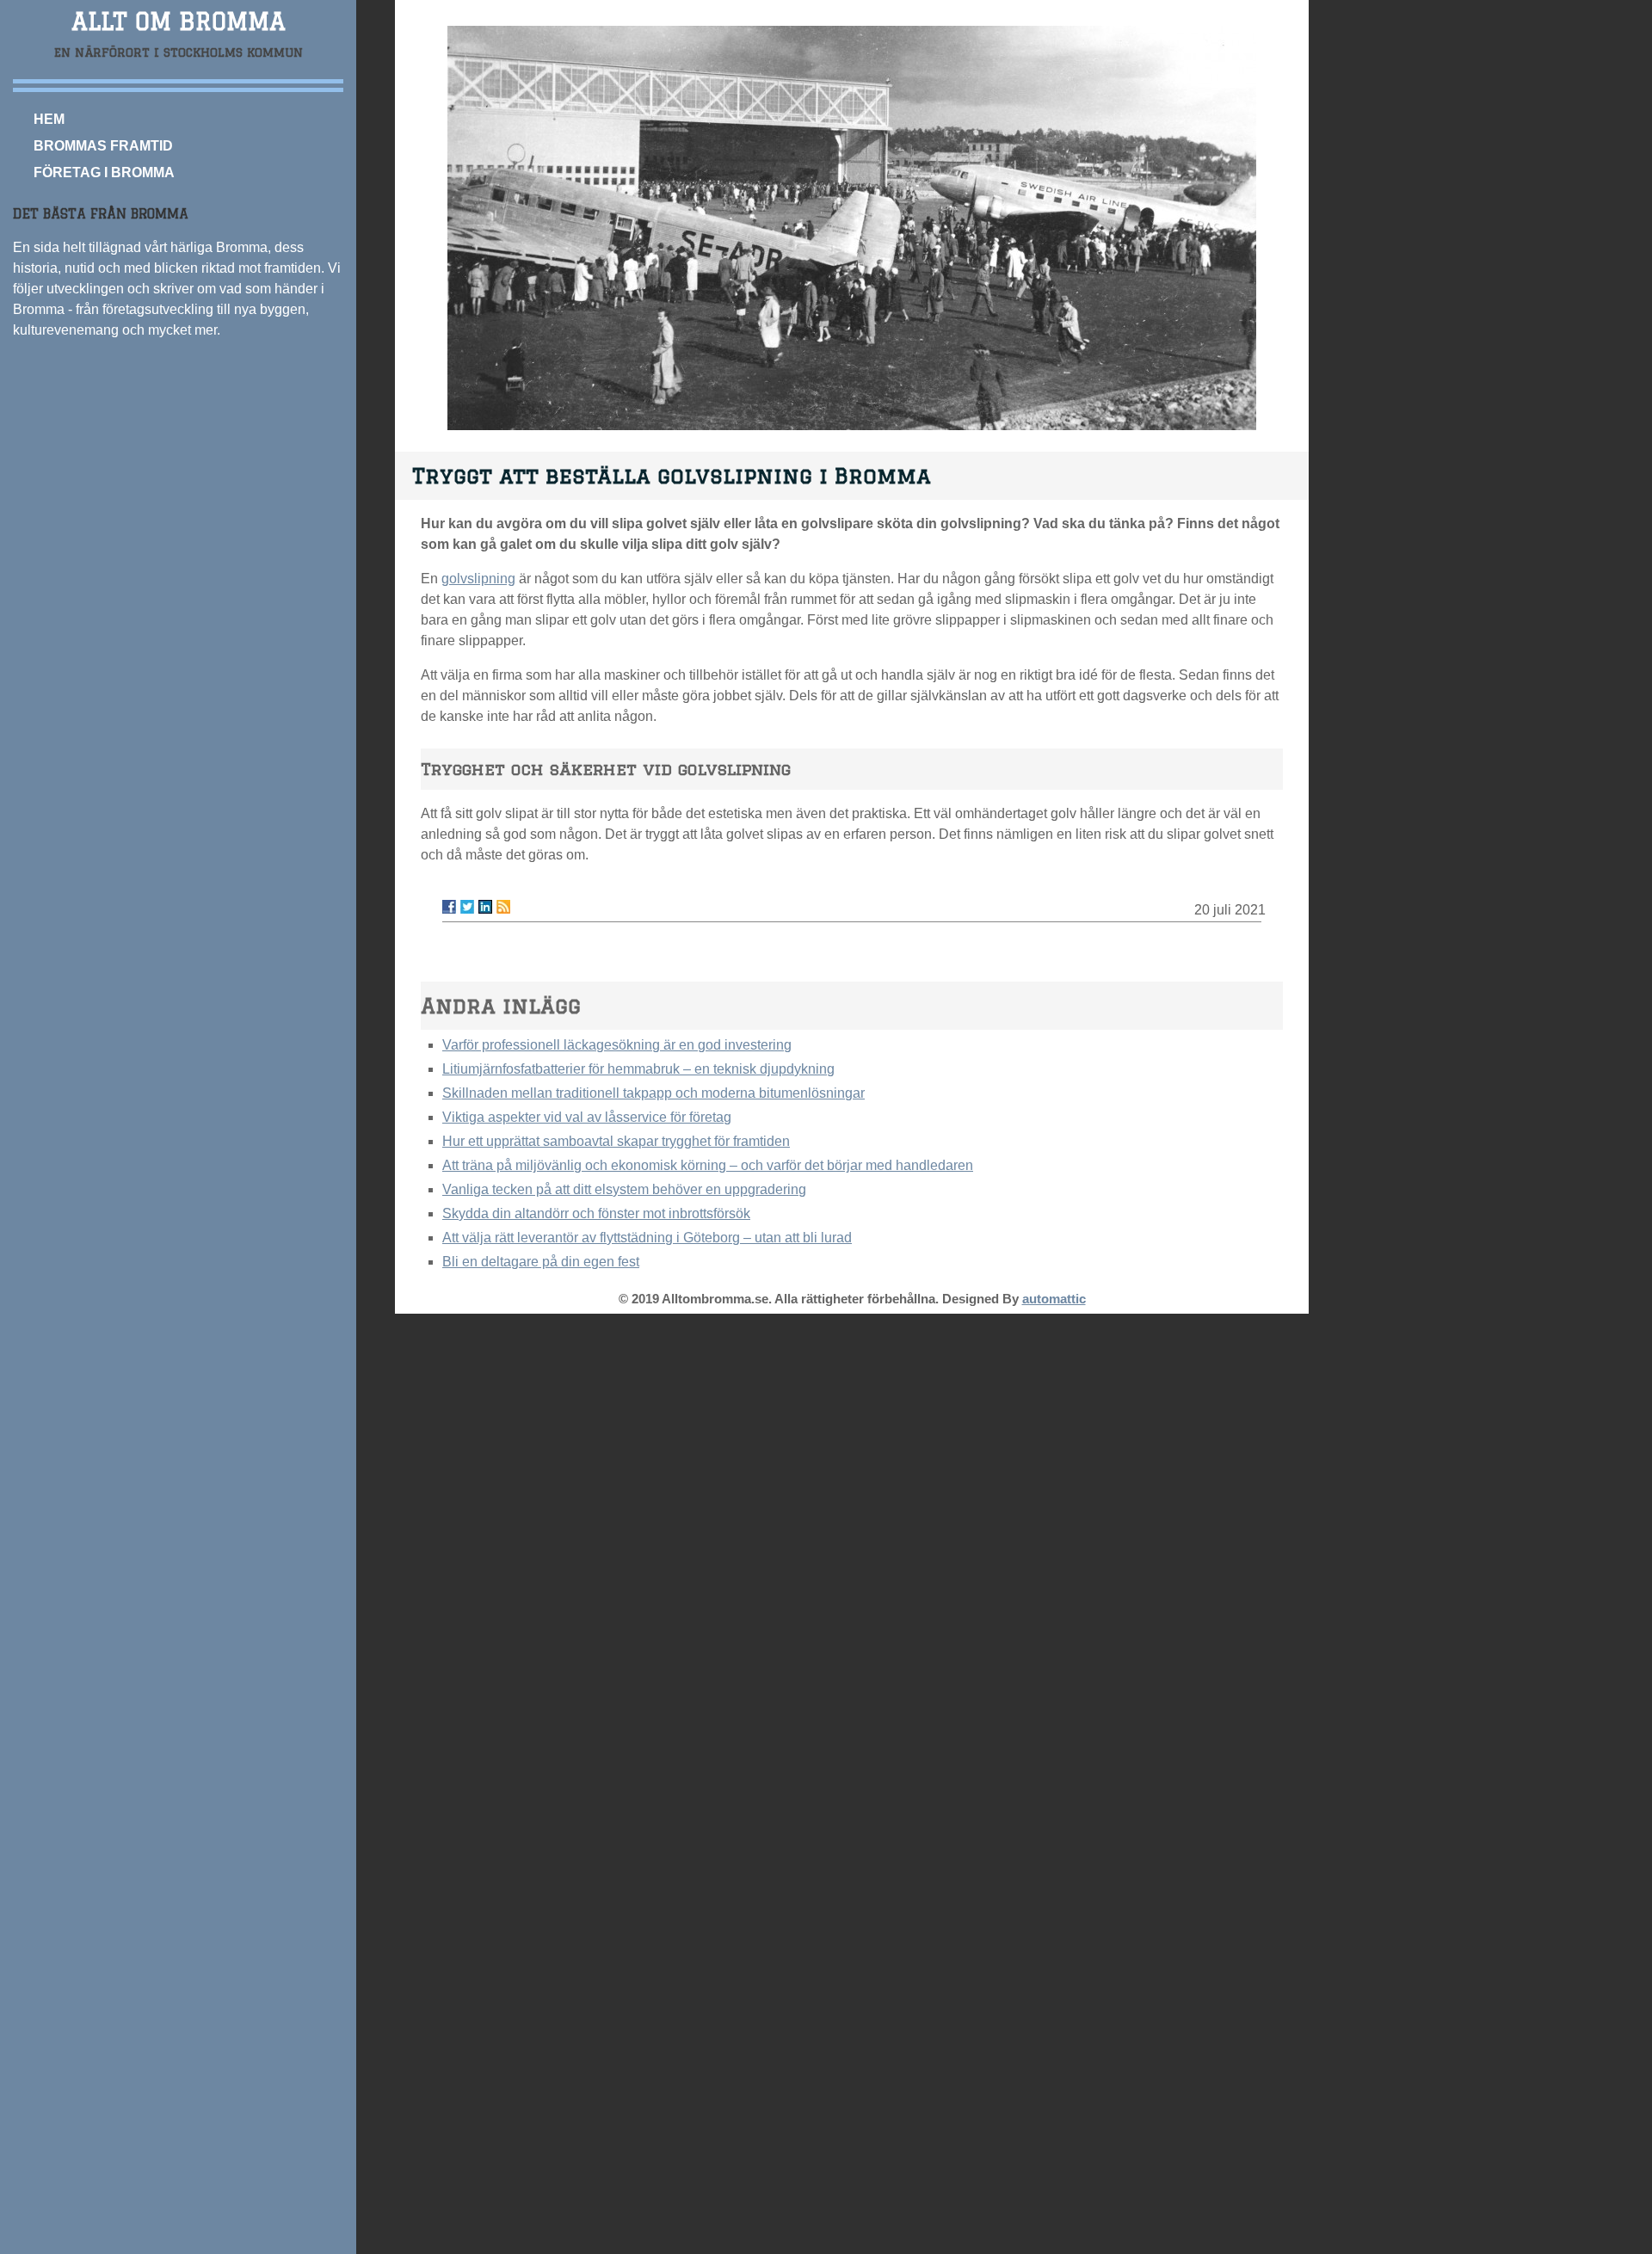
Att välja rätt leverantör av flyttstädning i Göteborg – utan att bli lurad (647, 1238)
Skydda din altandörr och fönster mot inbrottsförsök (596, 1213)
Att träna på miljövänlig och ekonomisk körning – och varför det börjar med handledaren (708, 1165)
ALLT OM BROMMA (179, 21)
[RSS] (503, 907)
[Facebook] (449, 907)
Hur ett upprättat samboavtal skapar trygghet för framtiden (616, 1141)
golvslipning (478, 579)
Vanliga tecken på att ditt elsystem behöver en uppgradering (624, 1189)
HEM (49, 119)
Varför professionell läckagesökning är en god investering (617, 1045)
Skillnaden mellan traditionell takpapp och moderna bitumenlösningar (653, 1093)
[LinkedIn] (485, 907)
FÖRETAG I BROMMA (104, 172)
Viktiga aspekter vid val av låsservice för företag (587, 1117)
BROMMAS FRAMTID (103, 146)
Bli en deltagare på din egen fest (541, 1262)
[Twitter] (467, 907)
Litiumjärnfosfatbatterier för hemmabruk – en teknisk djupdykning (638, 1069)
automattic (1054, 1299)
